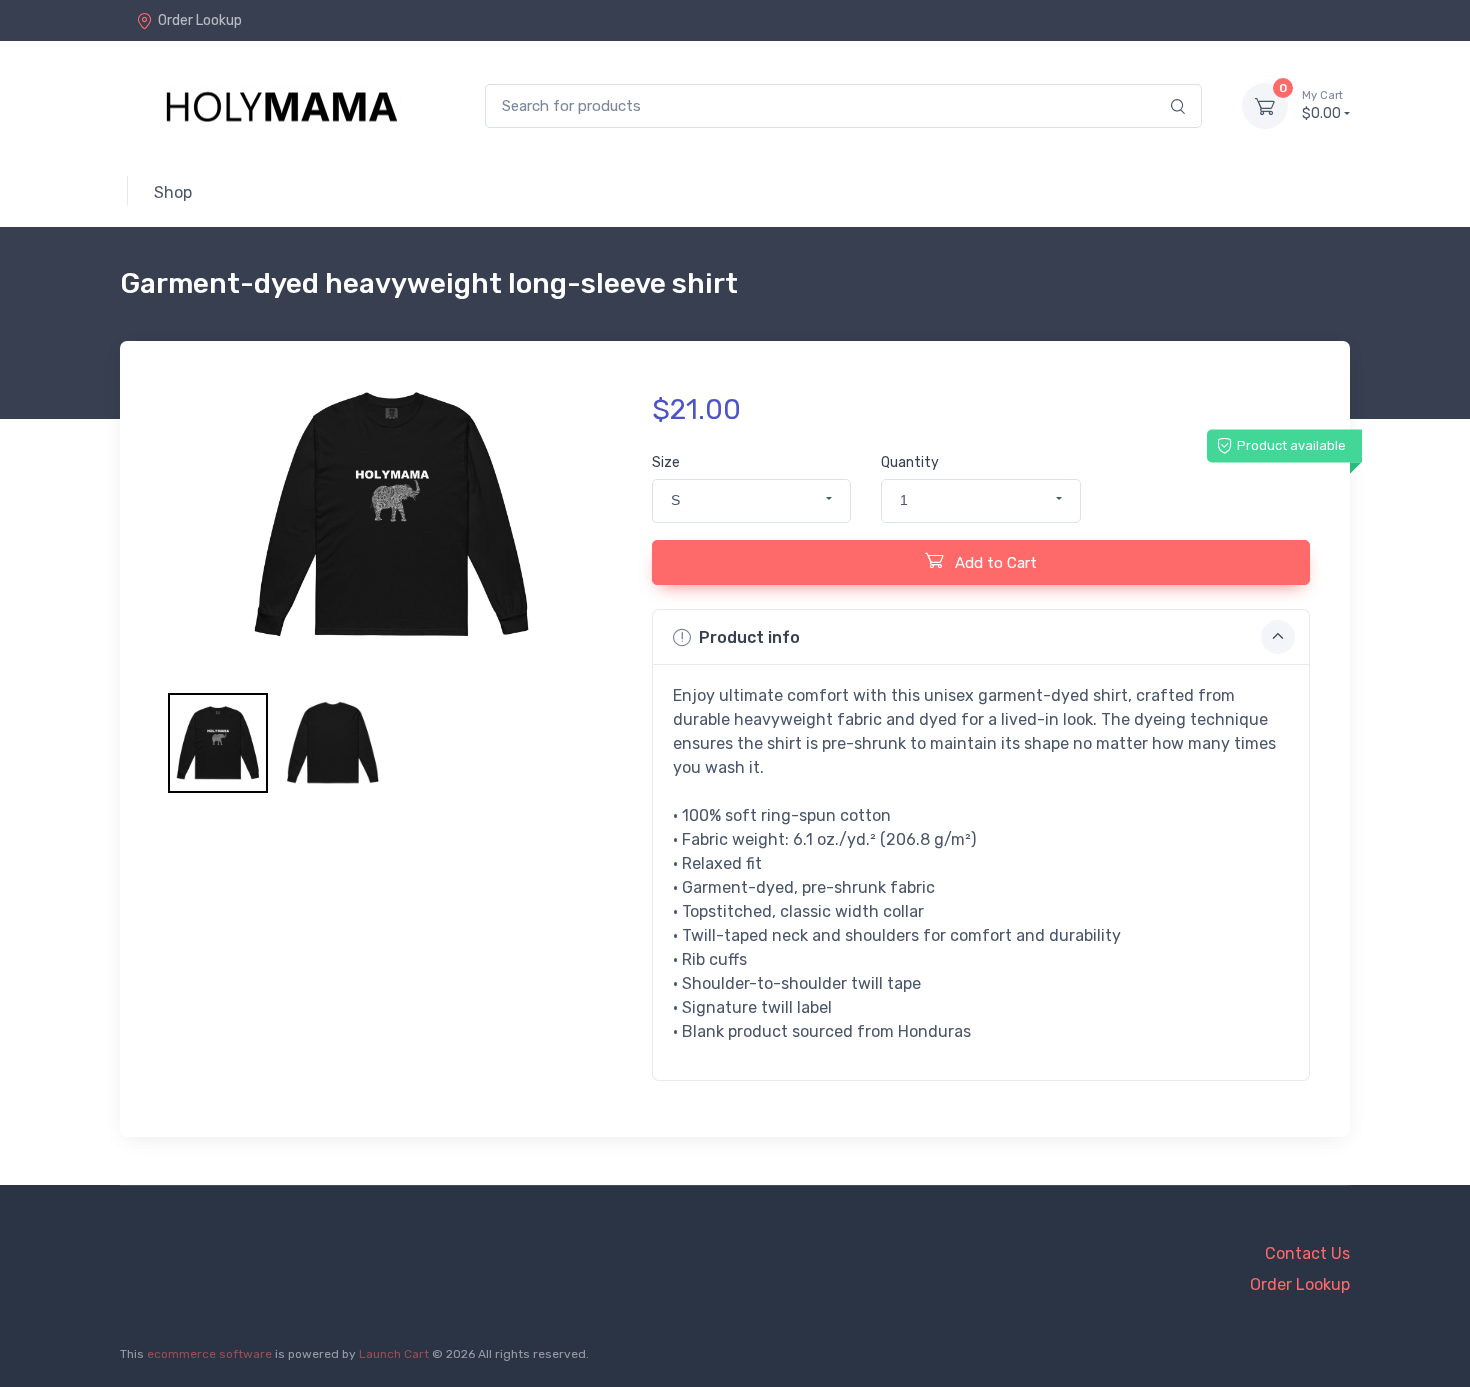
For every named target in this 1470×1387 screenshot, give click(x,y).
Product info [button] (749, 637)
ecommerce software (209, 1354)
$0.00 (1322, 105)
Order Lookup (200, 20)
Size (666, 462)
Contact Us (1307, 1253)
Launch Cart (394, 1354)
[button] (751, 501)
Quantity (910, 462)
